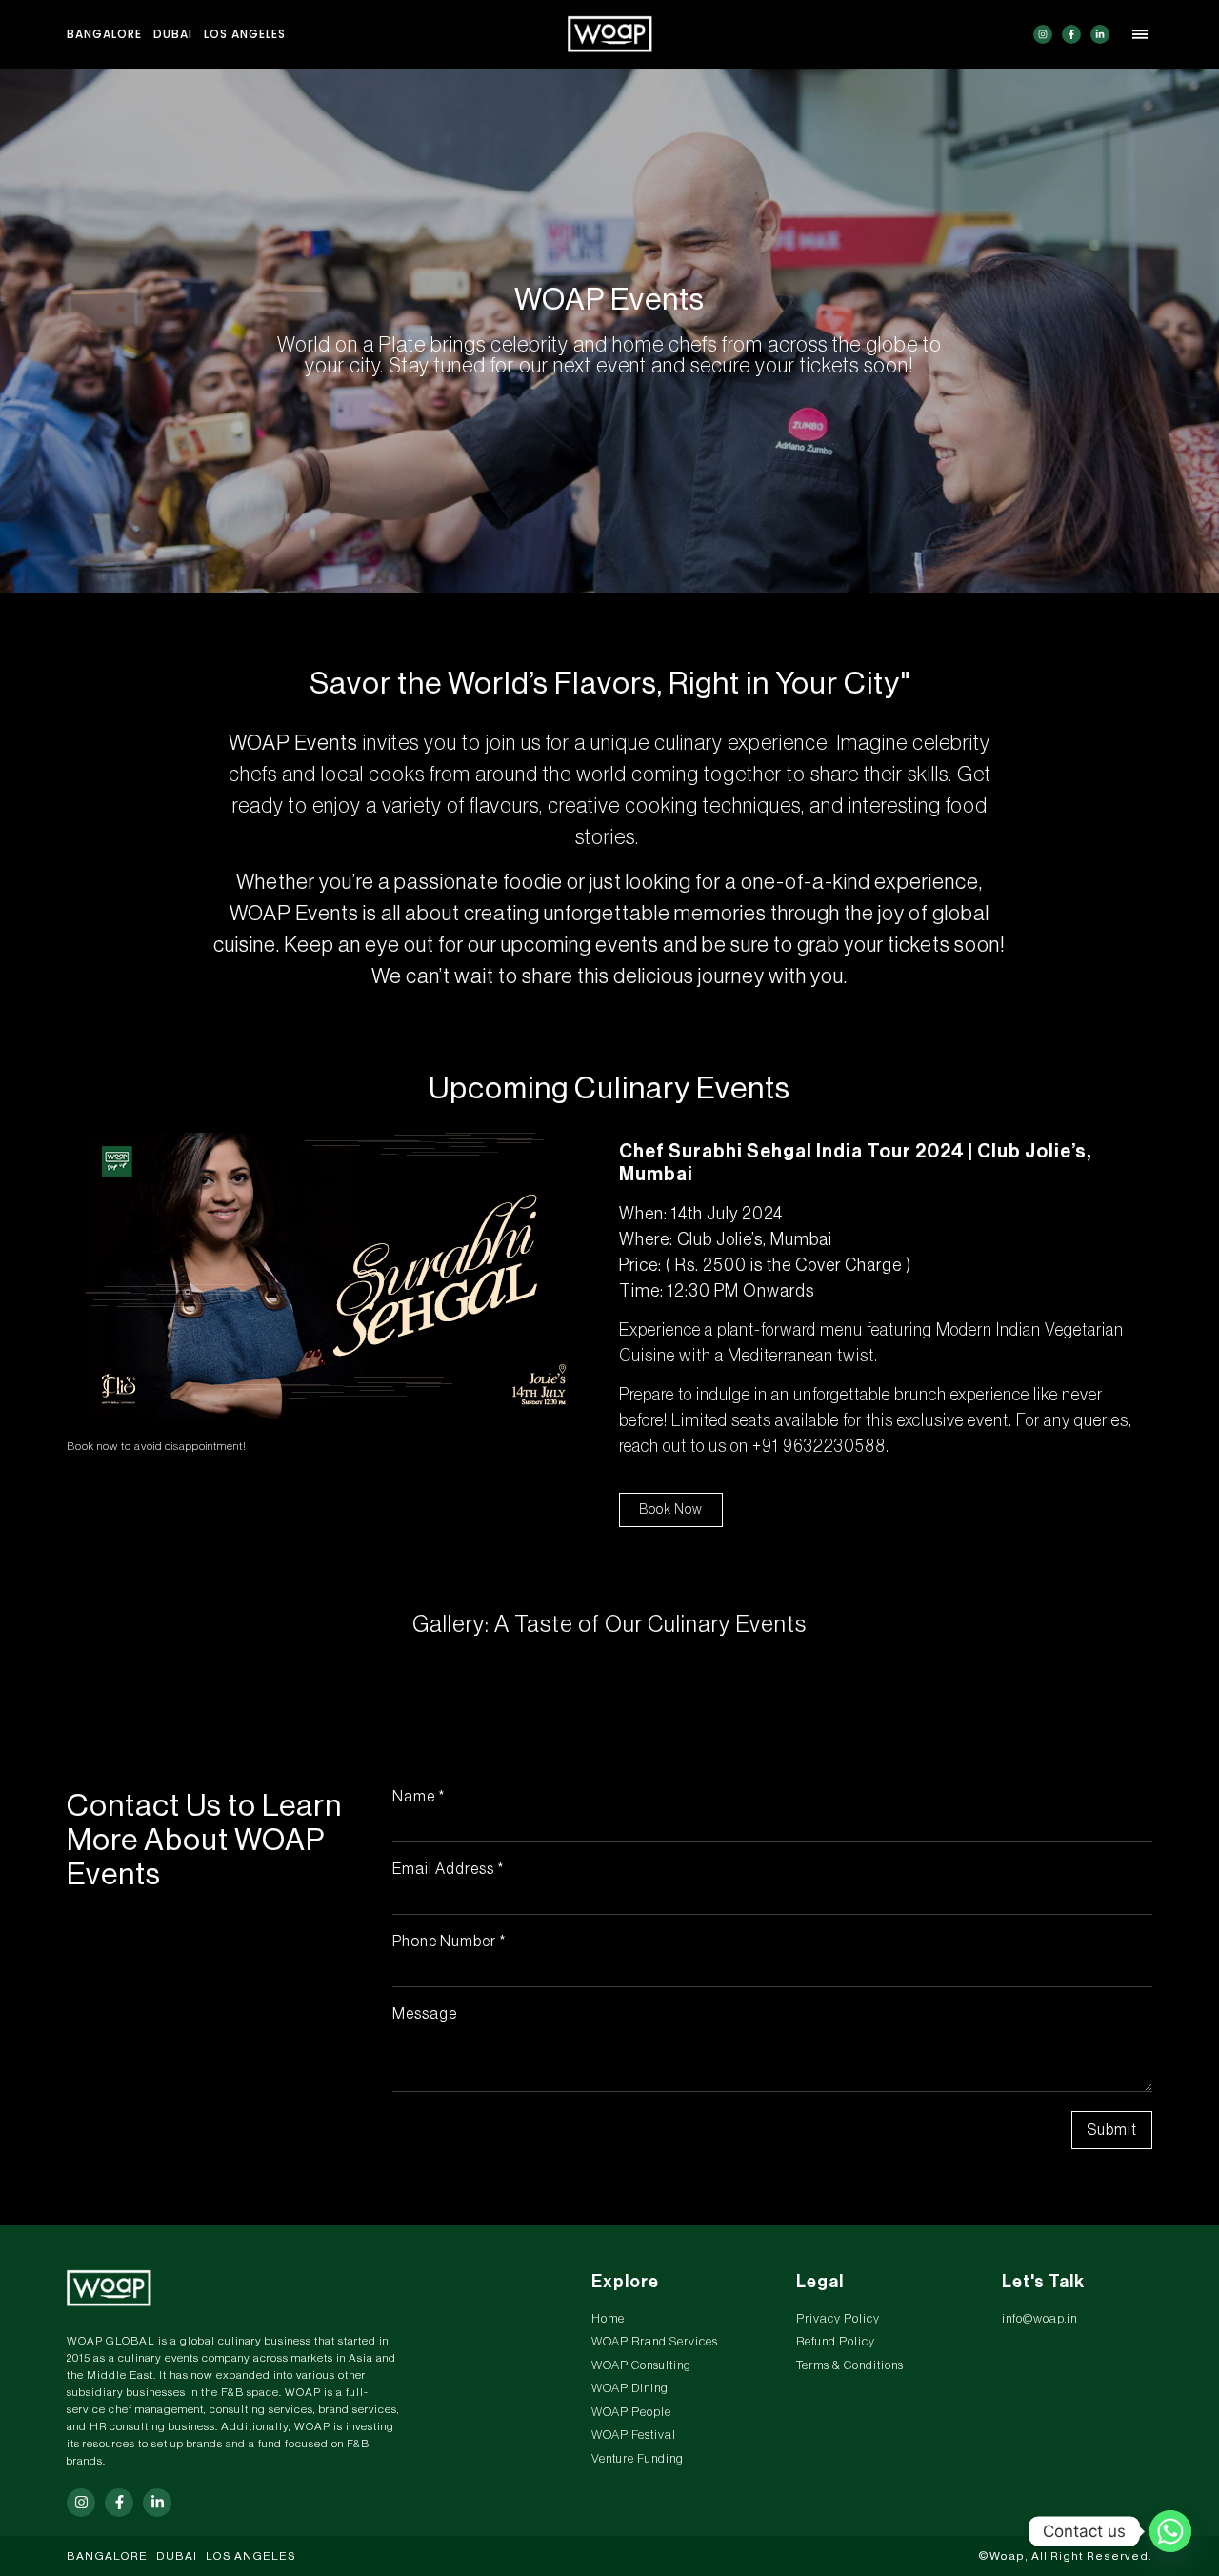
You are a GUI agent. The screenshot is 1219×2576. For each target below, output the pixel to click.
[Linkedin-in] (1100, 34)
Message (425, 2014)
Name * (419, 1797)
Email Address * (448, 1869)
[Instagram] (1043, 34)
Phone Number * (449, 1942)
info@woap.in (1039, 2318)
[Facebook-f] (1071, 34)
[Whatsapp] (1170, 2531)
